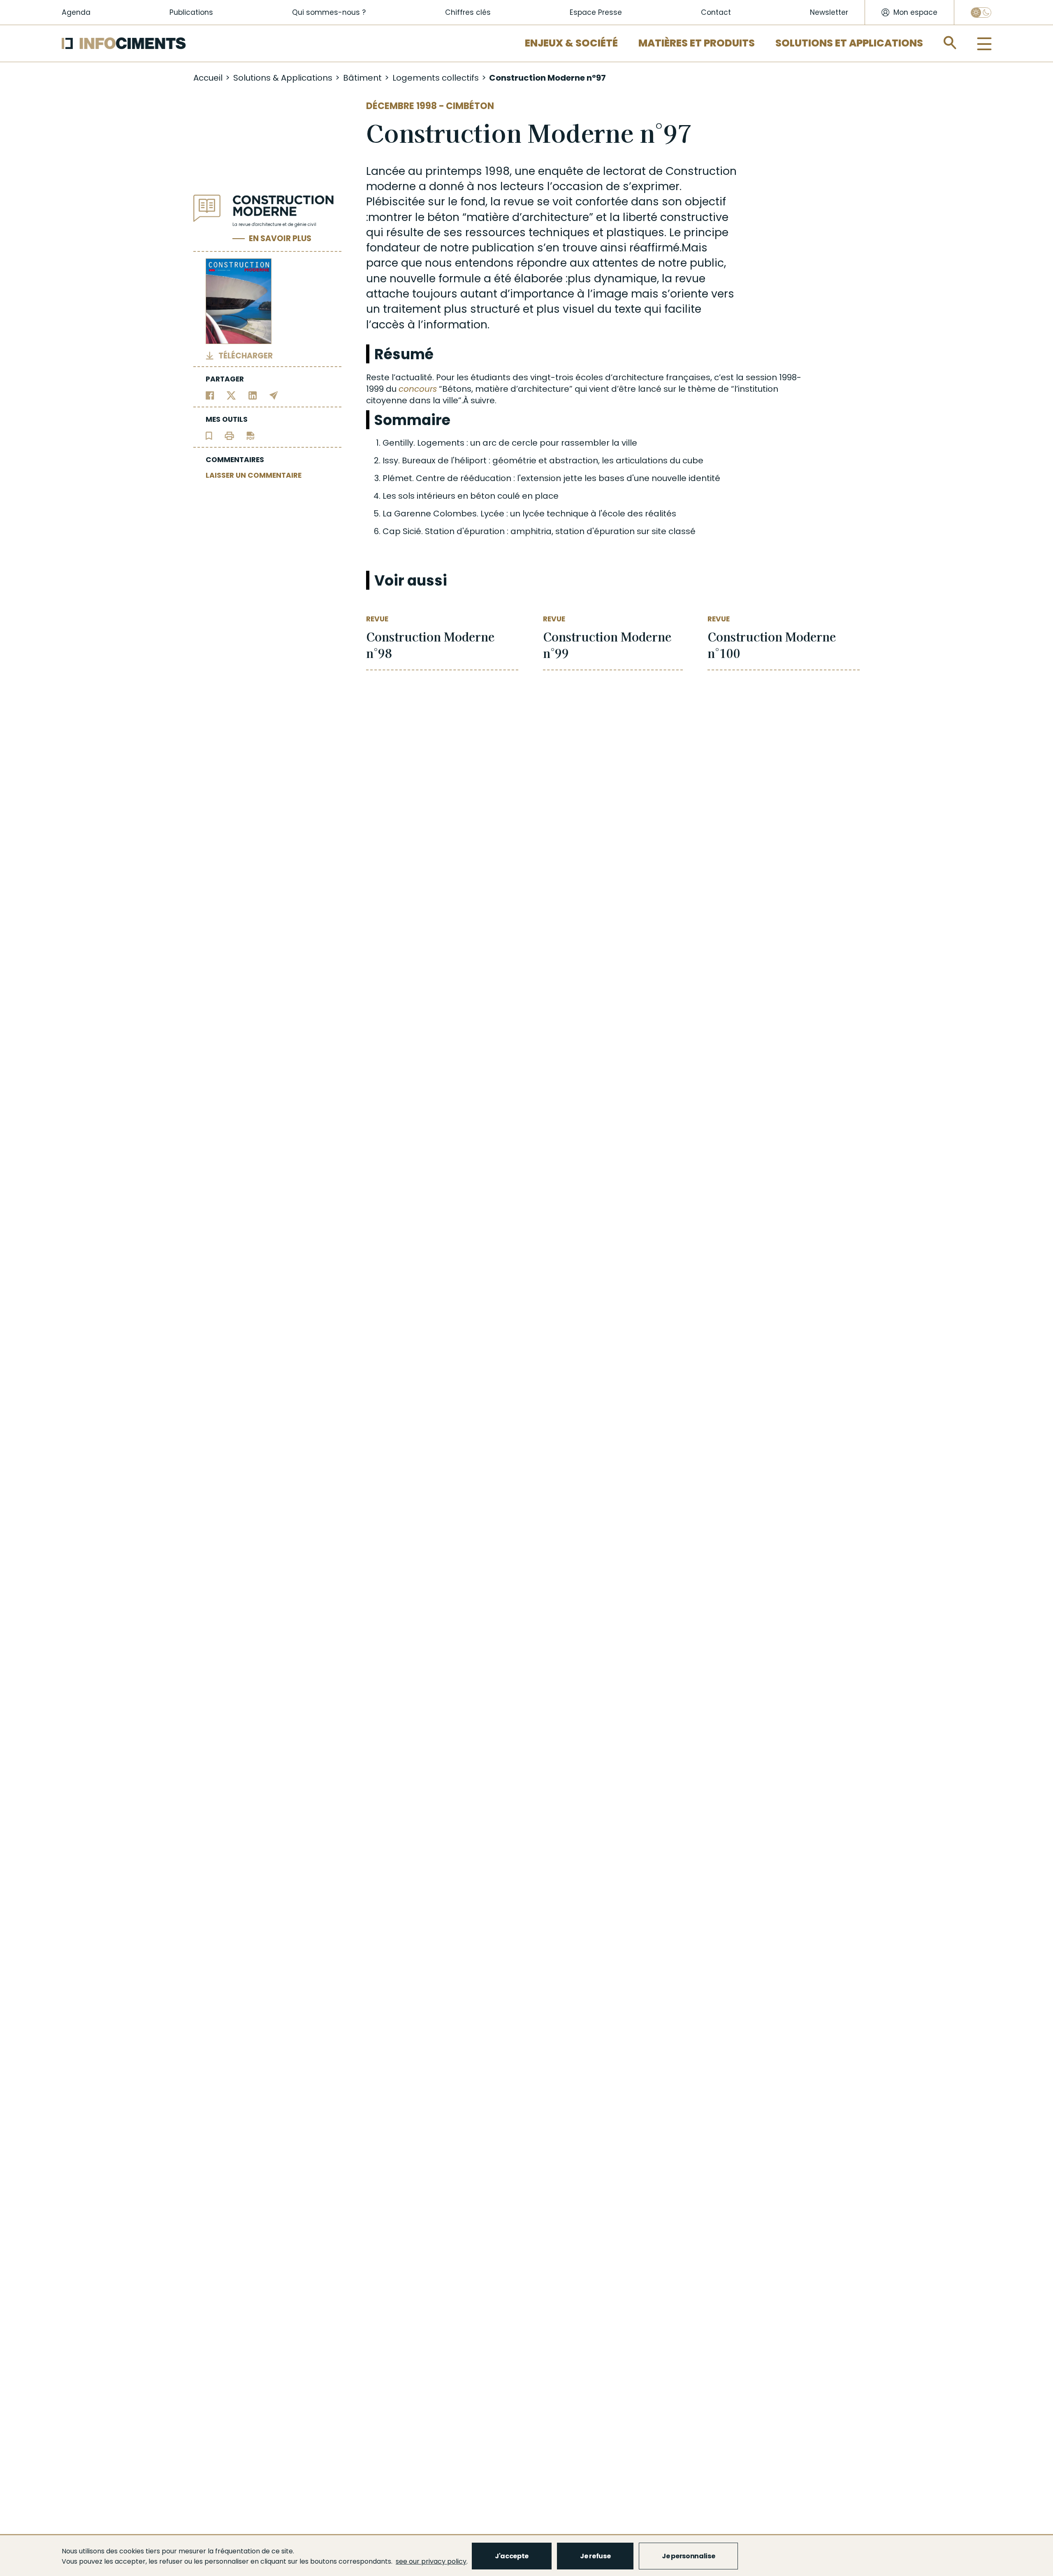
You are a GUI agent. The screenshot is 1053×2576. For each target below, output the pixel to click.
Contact (716, 12)
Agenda (76, 12)
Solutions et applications (849, 43)
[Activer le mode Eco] (981, 13)
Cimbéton (470, 106)
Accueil (208, 78)
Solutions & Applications (283, 78)
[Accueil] (124, 43)
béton (443, 217)
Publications (191, 12)
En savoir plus (280, 239)
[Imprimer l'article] (229, 435)
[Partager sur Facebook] (210, 395)
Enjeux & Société (571, 43)
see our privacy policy (431, 2561)
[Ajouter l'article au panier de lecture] (209, 435)
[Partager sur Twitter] (231, 395)
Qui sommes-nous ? (329, 12)
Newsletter (829, 12)
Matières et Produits (697, 43)
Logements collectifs (436, 78)
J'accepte (512, 2556)
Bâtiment (362, 78)
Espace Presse (596, 12)
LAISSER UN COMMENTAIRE (254, 475)
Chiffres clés (468, 12)
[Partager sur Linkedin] (253, 395)
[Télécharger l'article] (250, 435)
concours (418, 389)
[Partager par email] (274, 395)
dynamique (625, 278)
